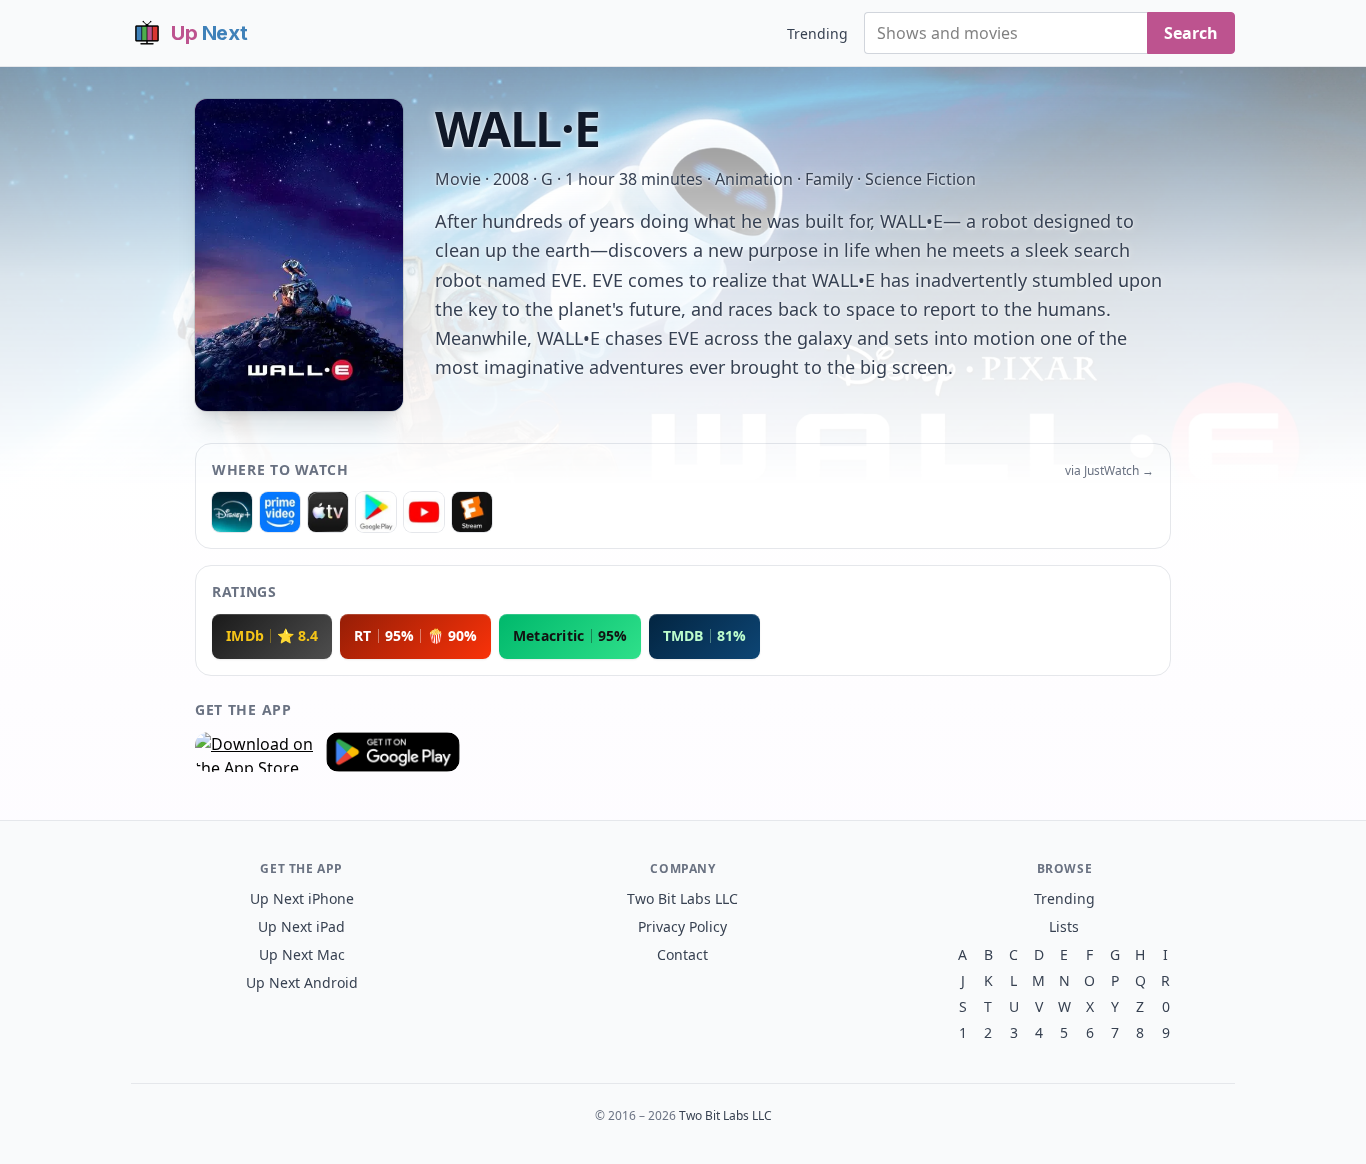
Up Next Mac (302, 954)
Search (1191, 33)
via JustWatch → (1109, 471)
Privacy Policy (682, 926)
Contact (682, 954)
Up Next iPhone (302, 898)
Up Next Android (302, 982)
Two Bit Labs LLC (682, 898)
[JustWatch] (232, 512)
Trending (817, 33)
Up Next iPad (301, 926)
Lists (1064, 926)
